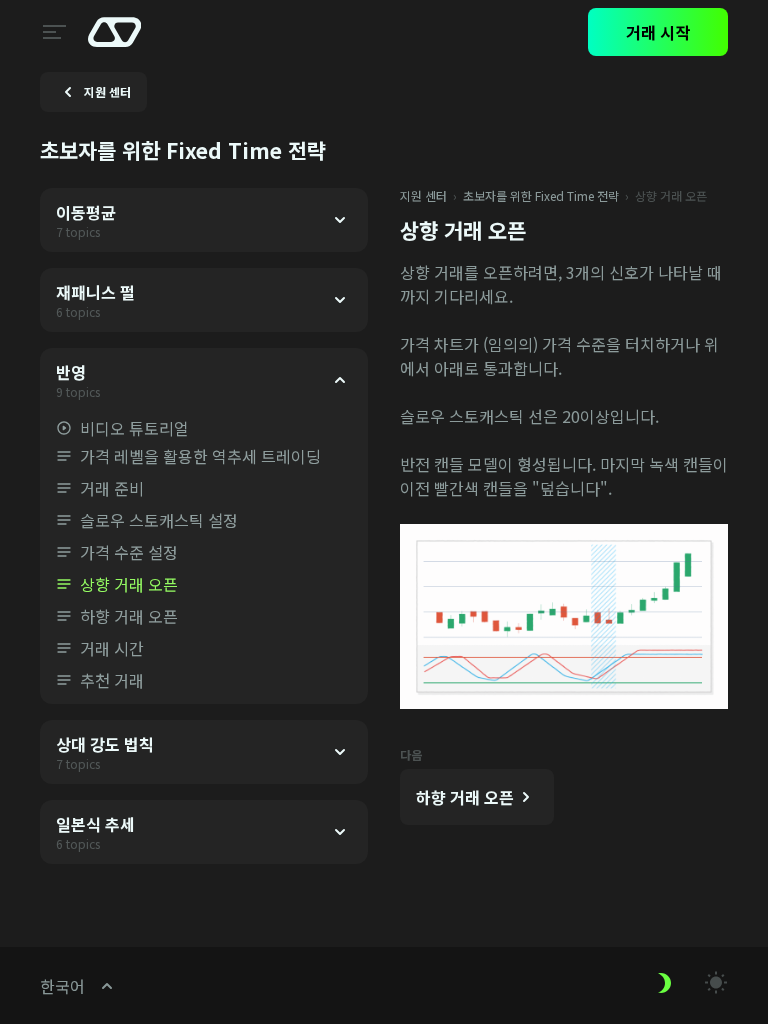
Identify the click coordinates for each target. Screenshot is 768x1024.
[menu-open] (52, 32)
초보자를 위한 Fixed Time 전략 (541, 196)
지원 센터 (423, 196)
